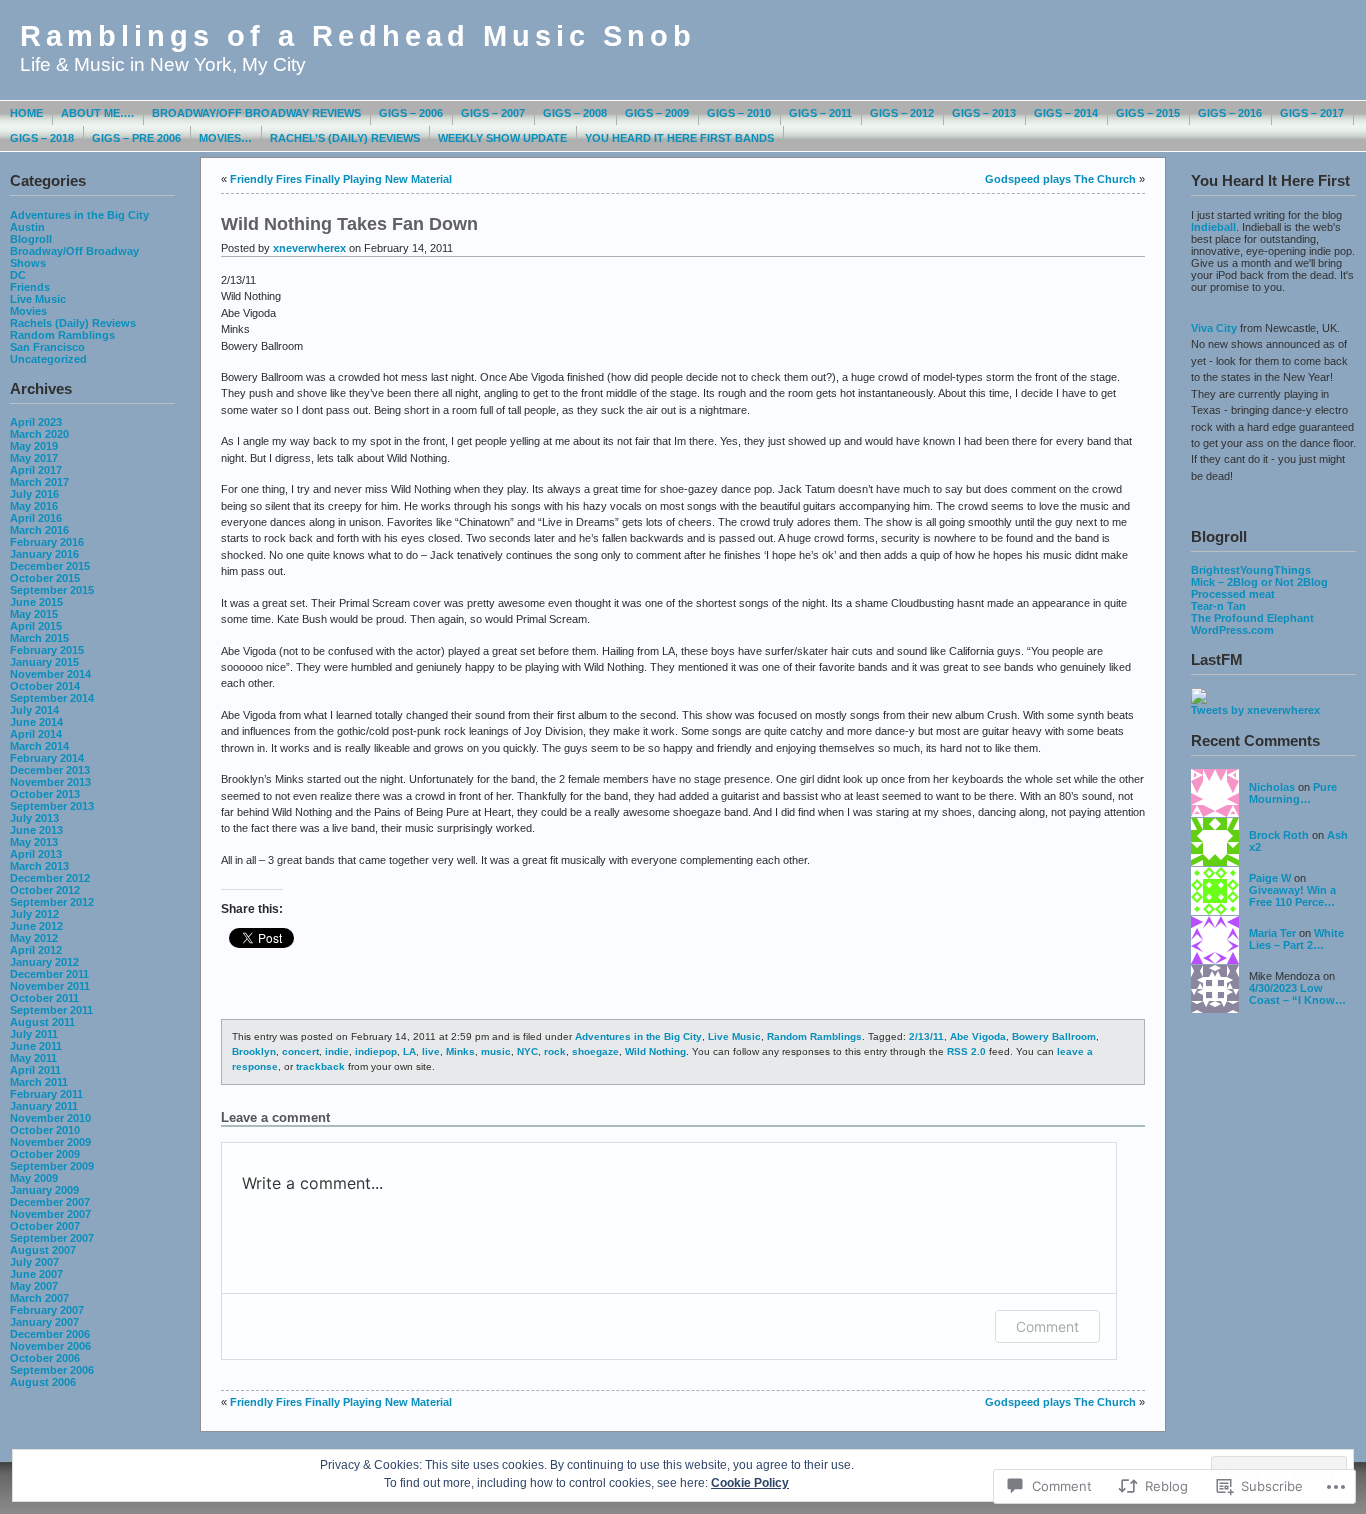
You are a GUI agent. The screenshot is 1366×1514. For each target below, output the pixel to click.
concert (300, 1051)
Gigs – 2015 (1148, 113)
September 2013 (52, 806)
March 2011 (39, 1082)
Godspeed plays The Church (1060, 179)
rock (555, 1051)
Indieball (1213, 227)
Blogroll (31, 239)
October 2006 (45, 1358)
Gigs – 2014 (1066, 113)
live (431, 1051)
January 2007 (44, 1322)
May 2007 (34, 1286)
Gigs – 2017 (1312, 113)
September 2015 (52, 590)
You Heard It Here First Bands (679, 138)
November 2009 (50, 1142)
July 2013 (34, 818)
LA (409, 1051)
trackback (320, 1066)
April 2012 (36, 950)
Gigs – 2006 (411, 113)
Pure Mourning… (1293, 793)
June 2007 (36, 1274)
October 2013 (45, 794)
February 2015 (47, 650)
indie (337, 1051)
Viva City (1214, 328)
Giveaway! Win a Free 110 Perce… (1292, 896)
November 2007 (50, 1214)
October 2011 (44, 998)
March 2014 (39, 746)
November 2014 (50, 674)
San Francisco (47, 347)
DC (18, 275)
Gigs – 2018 (42, 138)
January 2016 (44, 554)
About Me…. (97, 113)
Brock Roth (1279, 835)
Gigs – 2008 (575, 113)
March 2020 (39, 434)
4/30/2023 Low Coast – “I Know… (1297, 994)
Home (26, 113)
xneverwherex (309, 248)
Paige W (1270, 878)
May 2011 (33, 1058)
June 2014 (36, 722)
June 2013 (36, 830)
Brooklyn (254, 1051)
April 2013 (36, 854)
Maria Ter (1272, 933)
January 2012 (44, 962)
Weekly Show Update (502, 138)
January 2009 (44, 1190)
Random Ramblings (62, 335)
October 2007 (45, 1226)
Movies (28, 311)
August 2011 (42, 1022)
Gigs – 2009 (657, 113)
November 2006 (50, 1346)
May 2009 (34, 1178)
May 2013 (34, 842)
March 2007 (39, 1298)
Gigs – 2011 (820, 113)
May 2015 (34, 614)
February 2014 (47, 758)
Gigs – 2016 (1230, 113)
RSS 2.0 (966, 1051)
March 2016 (39, 530)
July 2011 (34, 1034)
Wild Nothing (655, 1051)
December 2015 (50, 566)
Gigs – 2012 (902, 113)
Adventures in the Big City (79, 215)
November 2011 (50, 986)
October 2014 (45, 686)
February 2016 (47, 542)
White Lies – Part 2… (1296, 939)
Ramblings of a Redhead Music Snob (358, 36)
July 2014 (34, 710)
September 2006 (52, 1370)
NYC (527, 1051)
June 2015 (36, 602)
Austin (27, 227)
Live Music (38, 299)
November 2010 (50, 1118)
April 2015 (36, 626)
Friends (30, 287)
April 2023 (36, 422)
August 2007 (43, 1250)
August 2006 (43, 1382)
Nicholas (1272, 787)
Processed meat (1233, 594)
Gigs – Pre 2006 (136, 138)
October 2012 (45, 890)
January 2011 (44, 1106)
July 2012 (34, 914)
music (496, 1051)
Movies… (225, 138)
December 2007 (50, 1202)
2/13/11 (926, 1036)
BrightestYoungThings (1251, 570)
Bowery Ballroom (1054, 1036)
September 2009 (52, 1166)
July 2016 (34, 494)
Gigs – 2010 (739, 113)
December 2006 (50, 1334)
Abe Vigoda (978, 1036)
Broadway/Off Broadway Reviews (256, 113)
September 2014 (52, 698)
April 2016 (36, 518)
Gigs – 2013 (984, 113)
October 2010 (45, 1130)
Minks (460, 1051)
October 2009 (45, 1154)
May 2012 (34, 938)
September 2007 (52, 1238)
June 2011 (36, 1046)
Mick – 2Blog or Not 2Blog (1259, 582)
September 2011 (51, 1010)
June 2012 (36, 926)
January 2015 (44, 662)
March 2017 (39, 482)
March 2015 (39, 638)
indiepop (376, 1051)
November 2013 (50, 782)
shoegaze (595, 1051)
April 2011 (35, 1070)
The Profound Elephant (1252, 618)
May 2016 (34, 506)
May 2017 (34, 458)
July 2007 (34, 1262)
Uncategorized (48, 359)
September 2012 (52, 902)
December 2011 (49, 974)
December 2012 (50, 878)
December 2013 (50, 770)
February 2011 (46, 1094)
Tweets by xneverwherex (1255, 710)
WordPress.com (1232, 630)
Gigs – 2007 (493, 113)
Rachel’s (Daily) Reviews (345, 138)
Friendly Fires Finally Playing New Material (341, 179)
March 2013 (39, 866)
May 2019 (34, 446)
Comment (1047, 1326)
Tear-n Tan (1218, 606)
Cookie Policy (750, 1483)
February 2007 (47, 1310)
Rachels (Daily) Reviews (73, 323)
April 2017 (36, 470)
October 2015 (45, 578)
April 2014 (36, 734)
